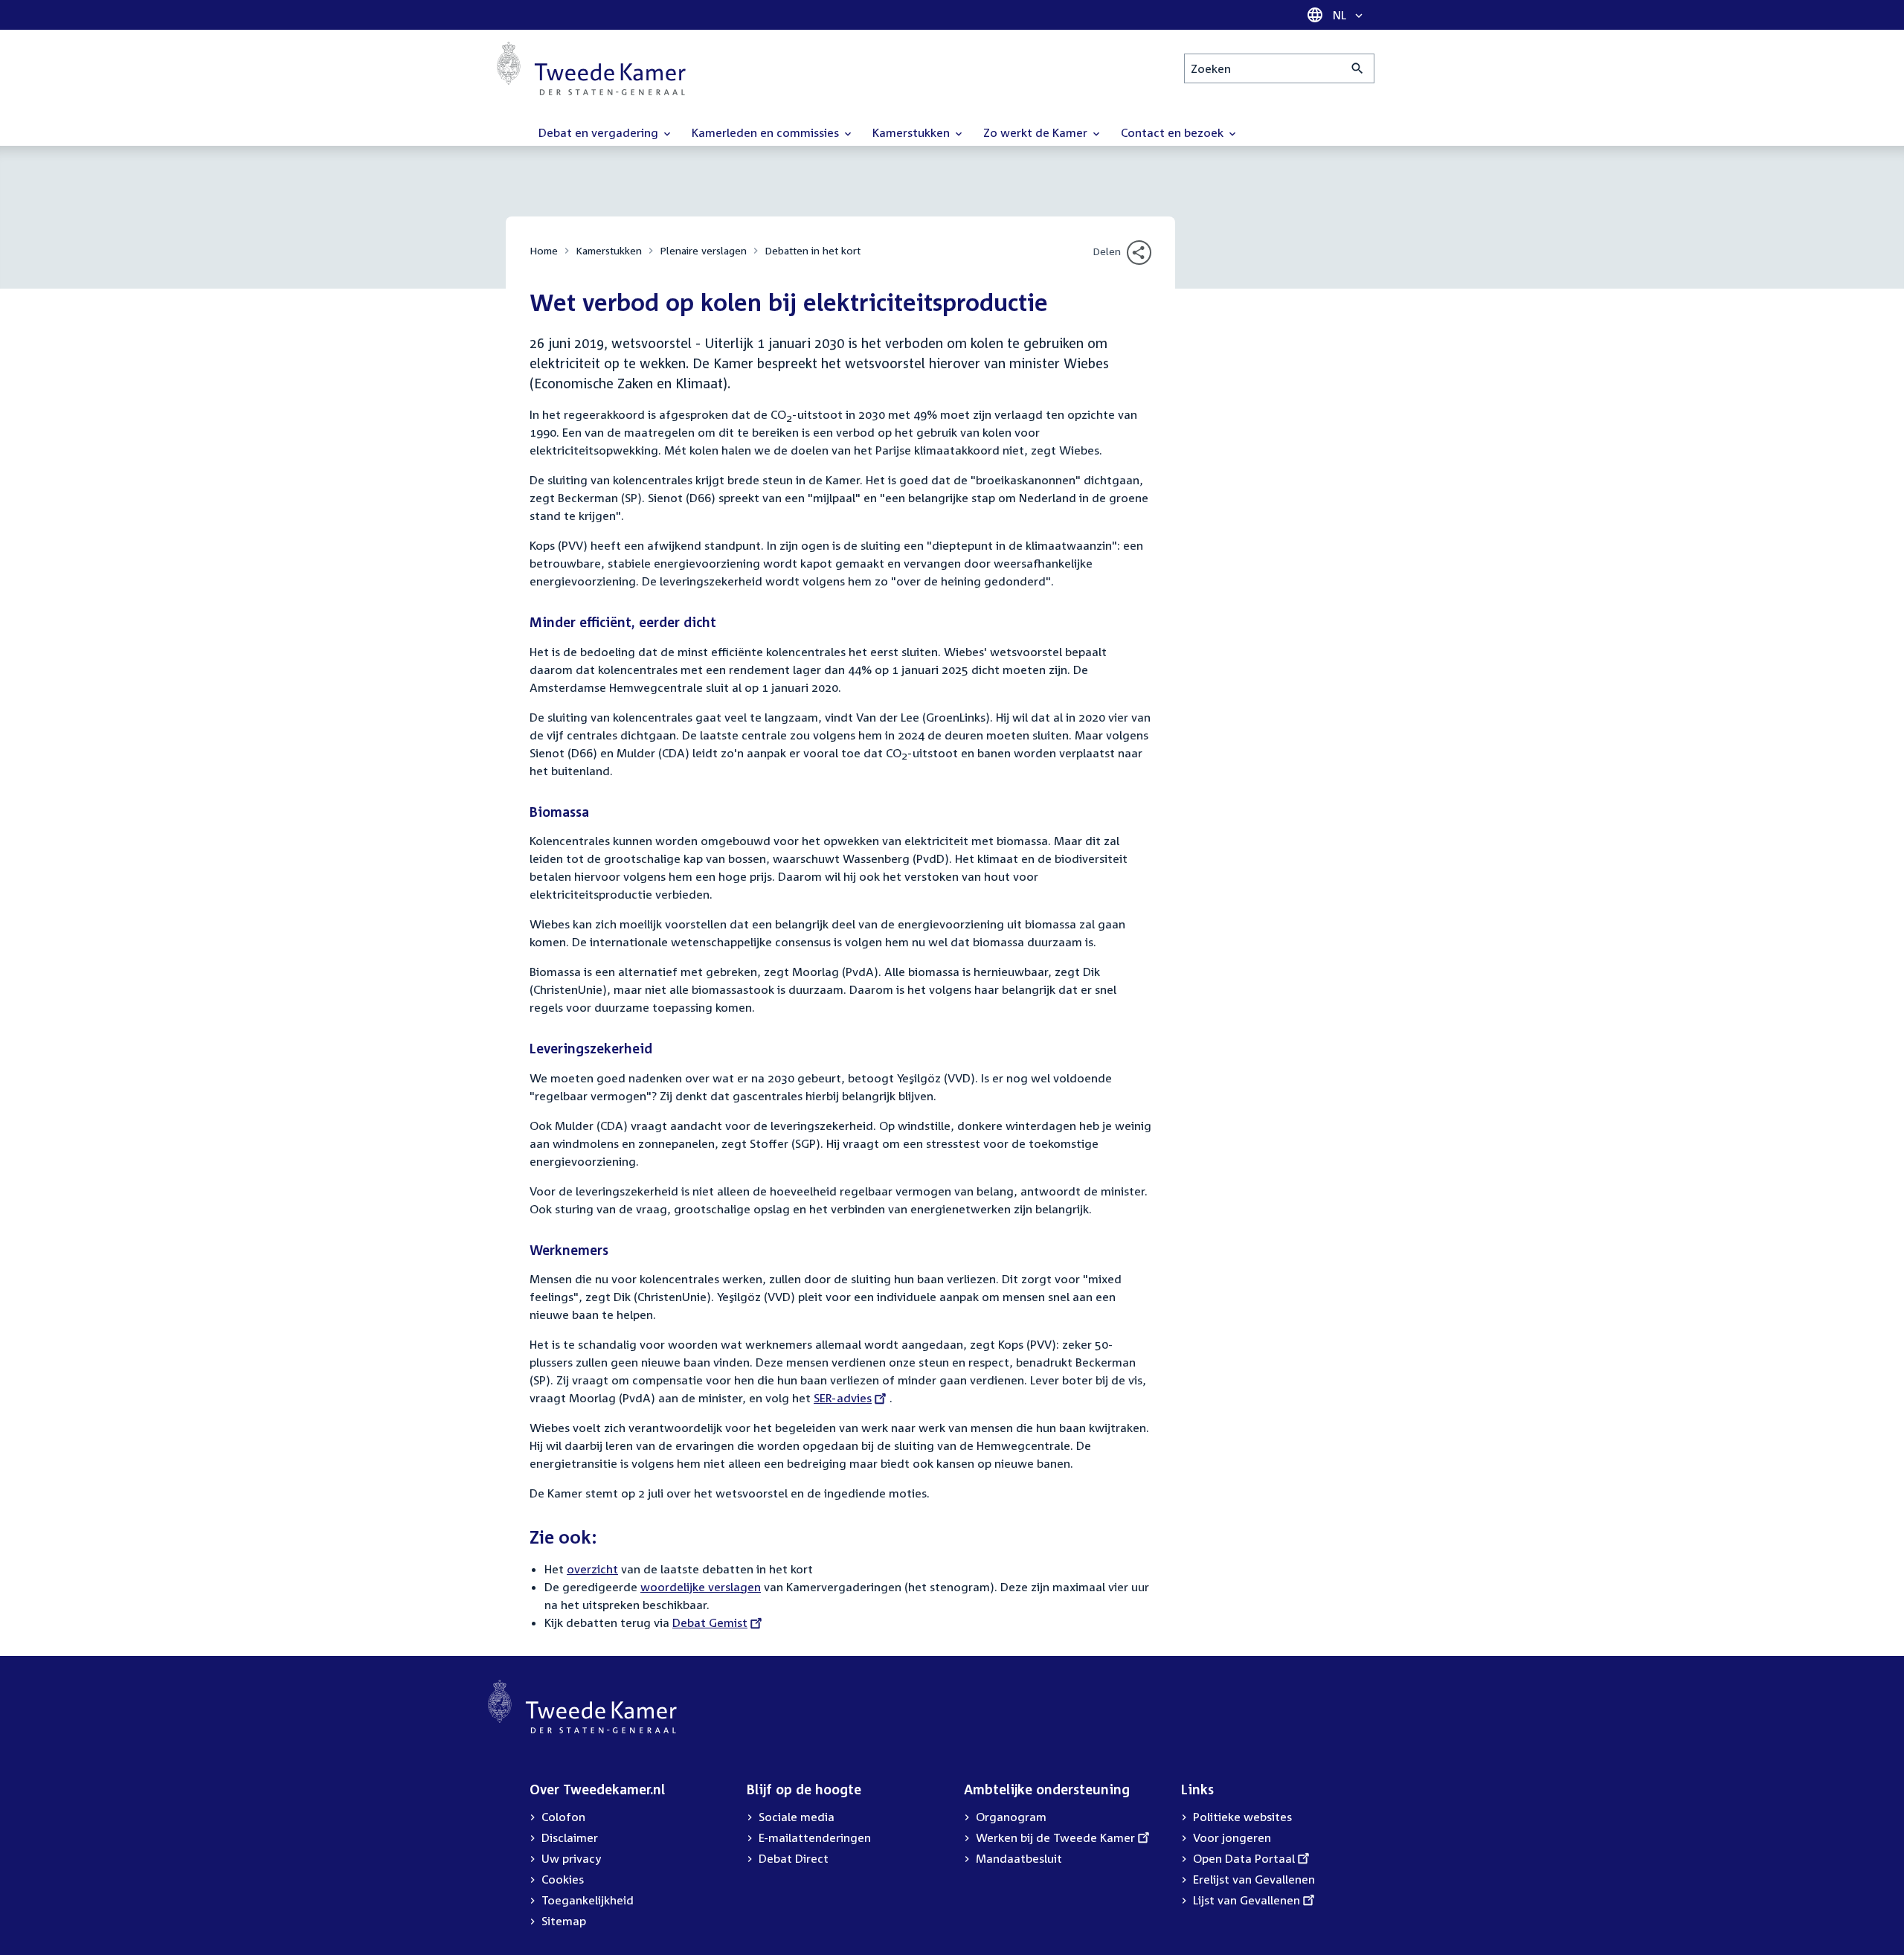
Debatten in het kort (813, 250)
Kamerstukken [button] (913, 132)
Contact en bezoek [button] (1174, 132)
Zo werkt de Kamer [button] (1037, 132)
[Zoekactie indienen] (1358, 68)
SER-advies (843, 1398)
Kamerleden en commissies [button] (767, 132)
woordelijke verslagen (701, 1587)
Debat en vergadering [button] (600, 132)
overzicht (592, 1569)
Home (544, 250)
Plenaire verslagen (703, 250)
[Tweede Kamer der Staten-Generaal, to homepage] (591, 68)
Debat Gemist (710, 1622)
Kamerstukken (609, 250)
